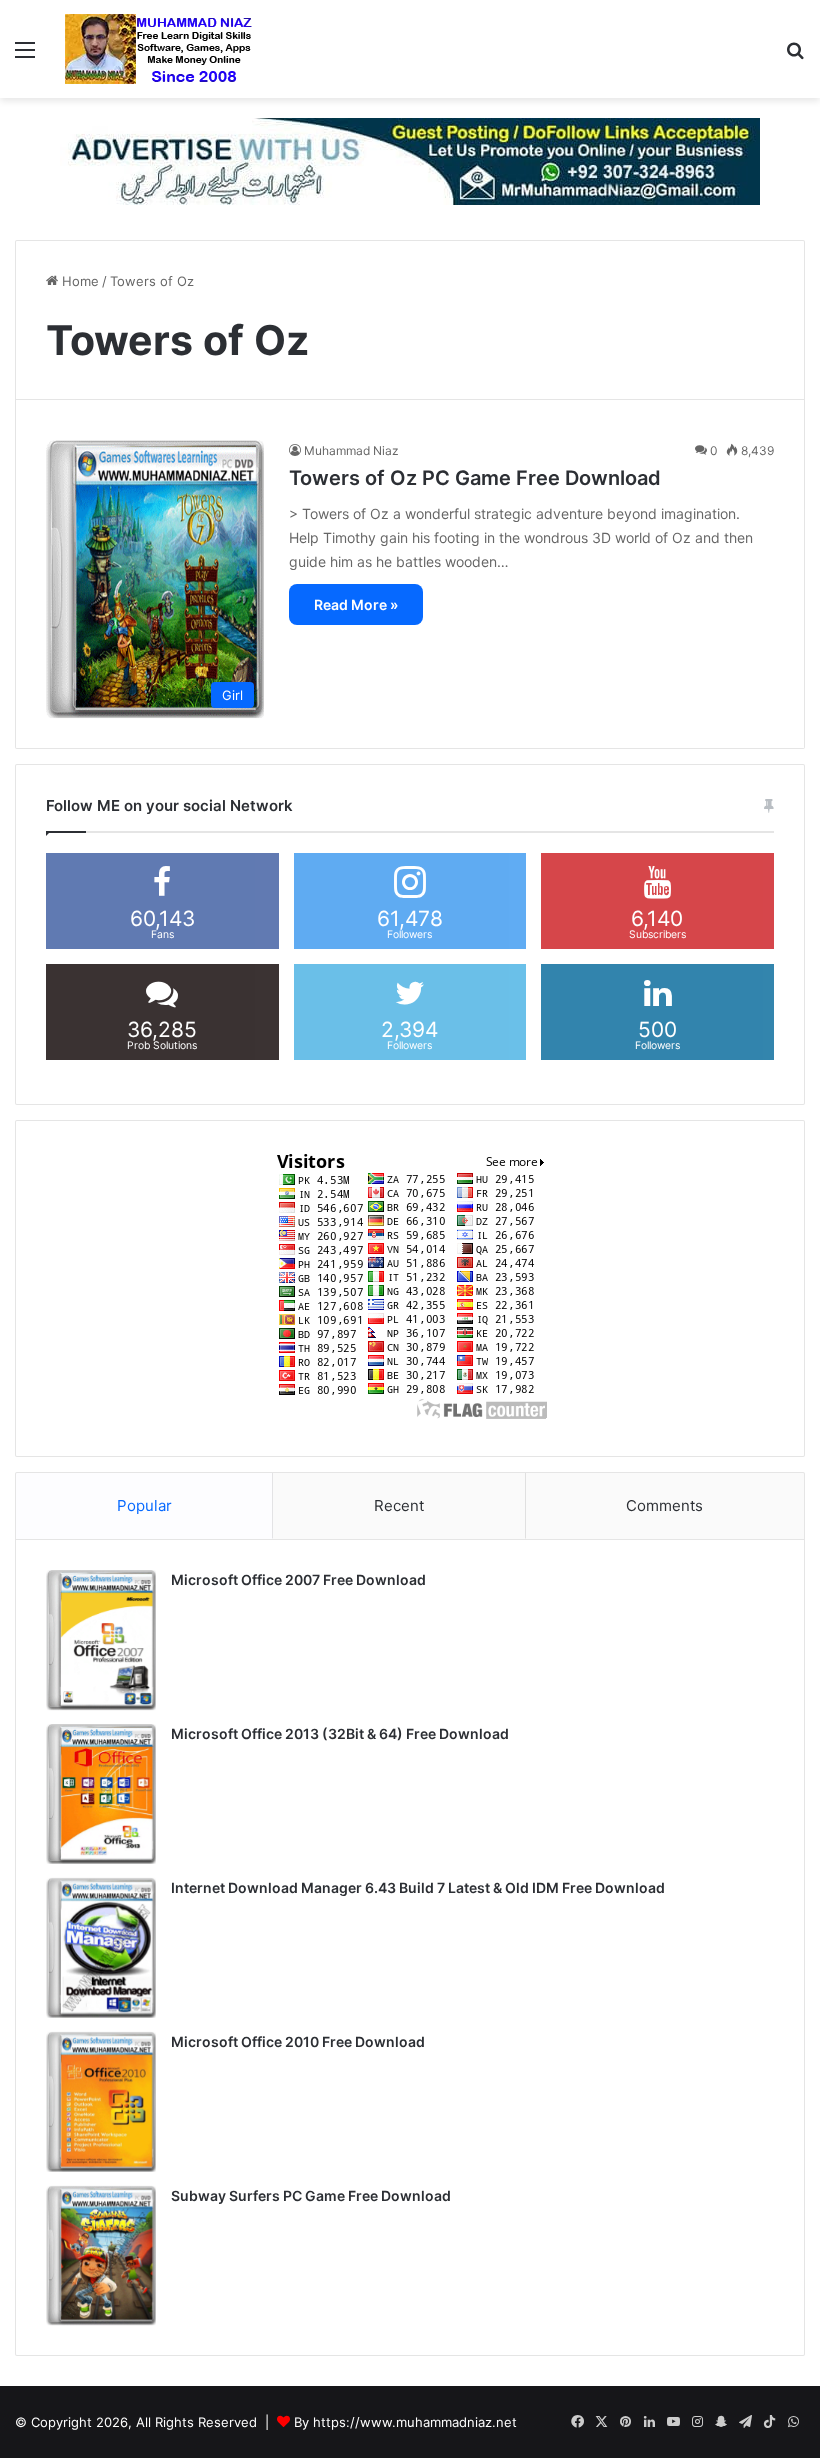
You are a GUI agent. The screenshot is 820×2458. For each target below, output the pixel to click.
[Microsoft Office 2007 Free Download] (101, 1640)
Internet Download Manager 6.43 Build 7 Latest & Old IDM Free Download (418, 1887)
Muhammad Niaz (351, 450)
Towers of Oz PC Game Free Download (475, 478)
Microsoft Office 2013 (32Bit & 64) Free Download (340, 1733)
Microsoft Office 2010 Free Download (298, 2041)
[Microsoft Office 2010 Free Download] (101, 2102)
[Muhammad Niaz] (159, 49)
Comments (664, 1505)
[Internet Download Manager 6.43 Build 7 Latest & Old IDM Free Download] (101, 1948)
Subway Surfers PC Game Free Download (311, 2195)
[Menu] (25, 56)
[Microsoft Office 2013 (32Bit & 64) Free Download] (101, 1794)
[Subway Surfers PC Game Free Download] (101, 2256)
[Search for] (795, 56)
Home (78, 281)
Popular (144, 1505)
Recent (399, 1505)
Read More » (356, 604)
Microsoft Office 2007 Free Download (298, 1579)
